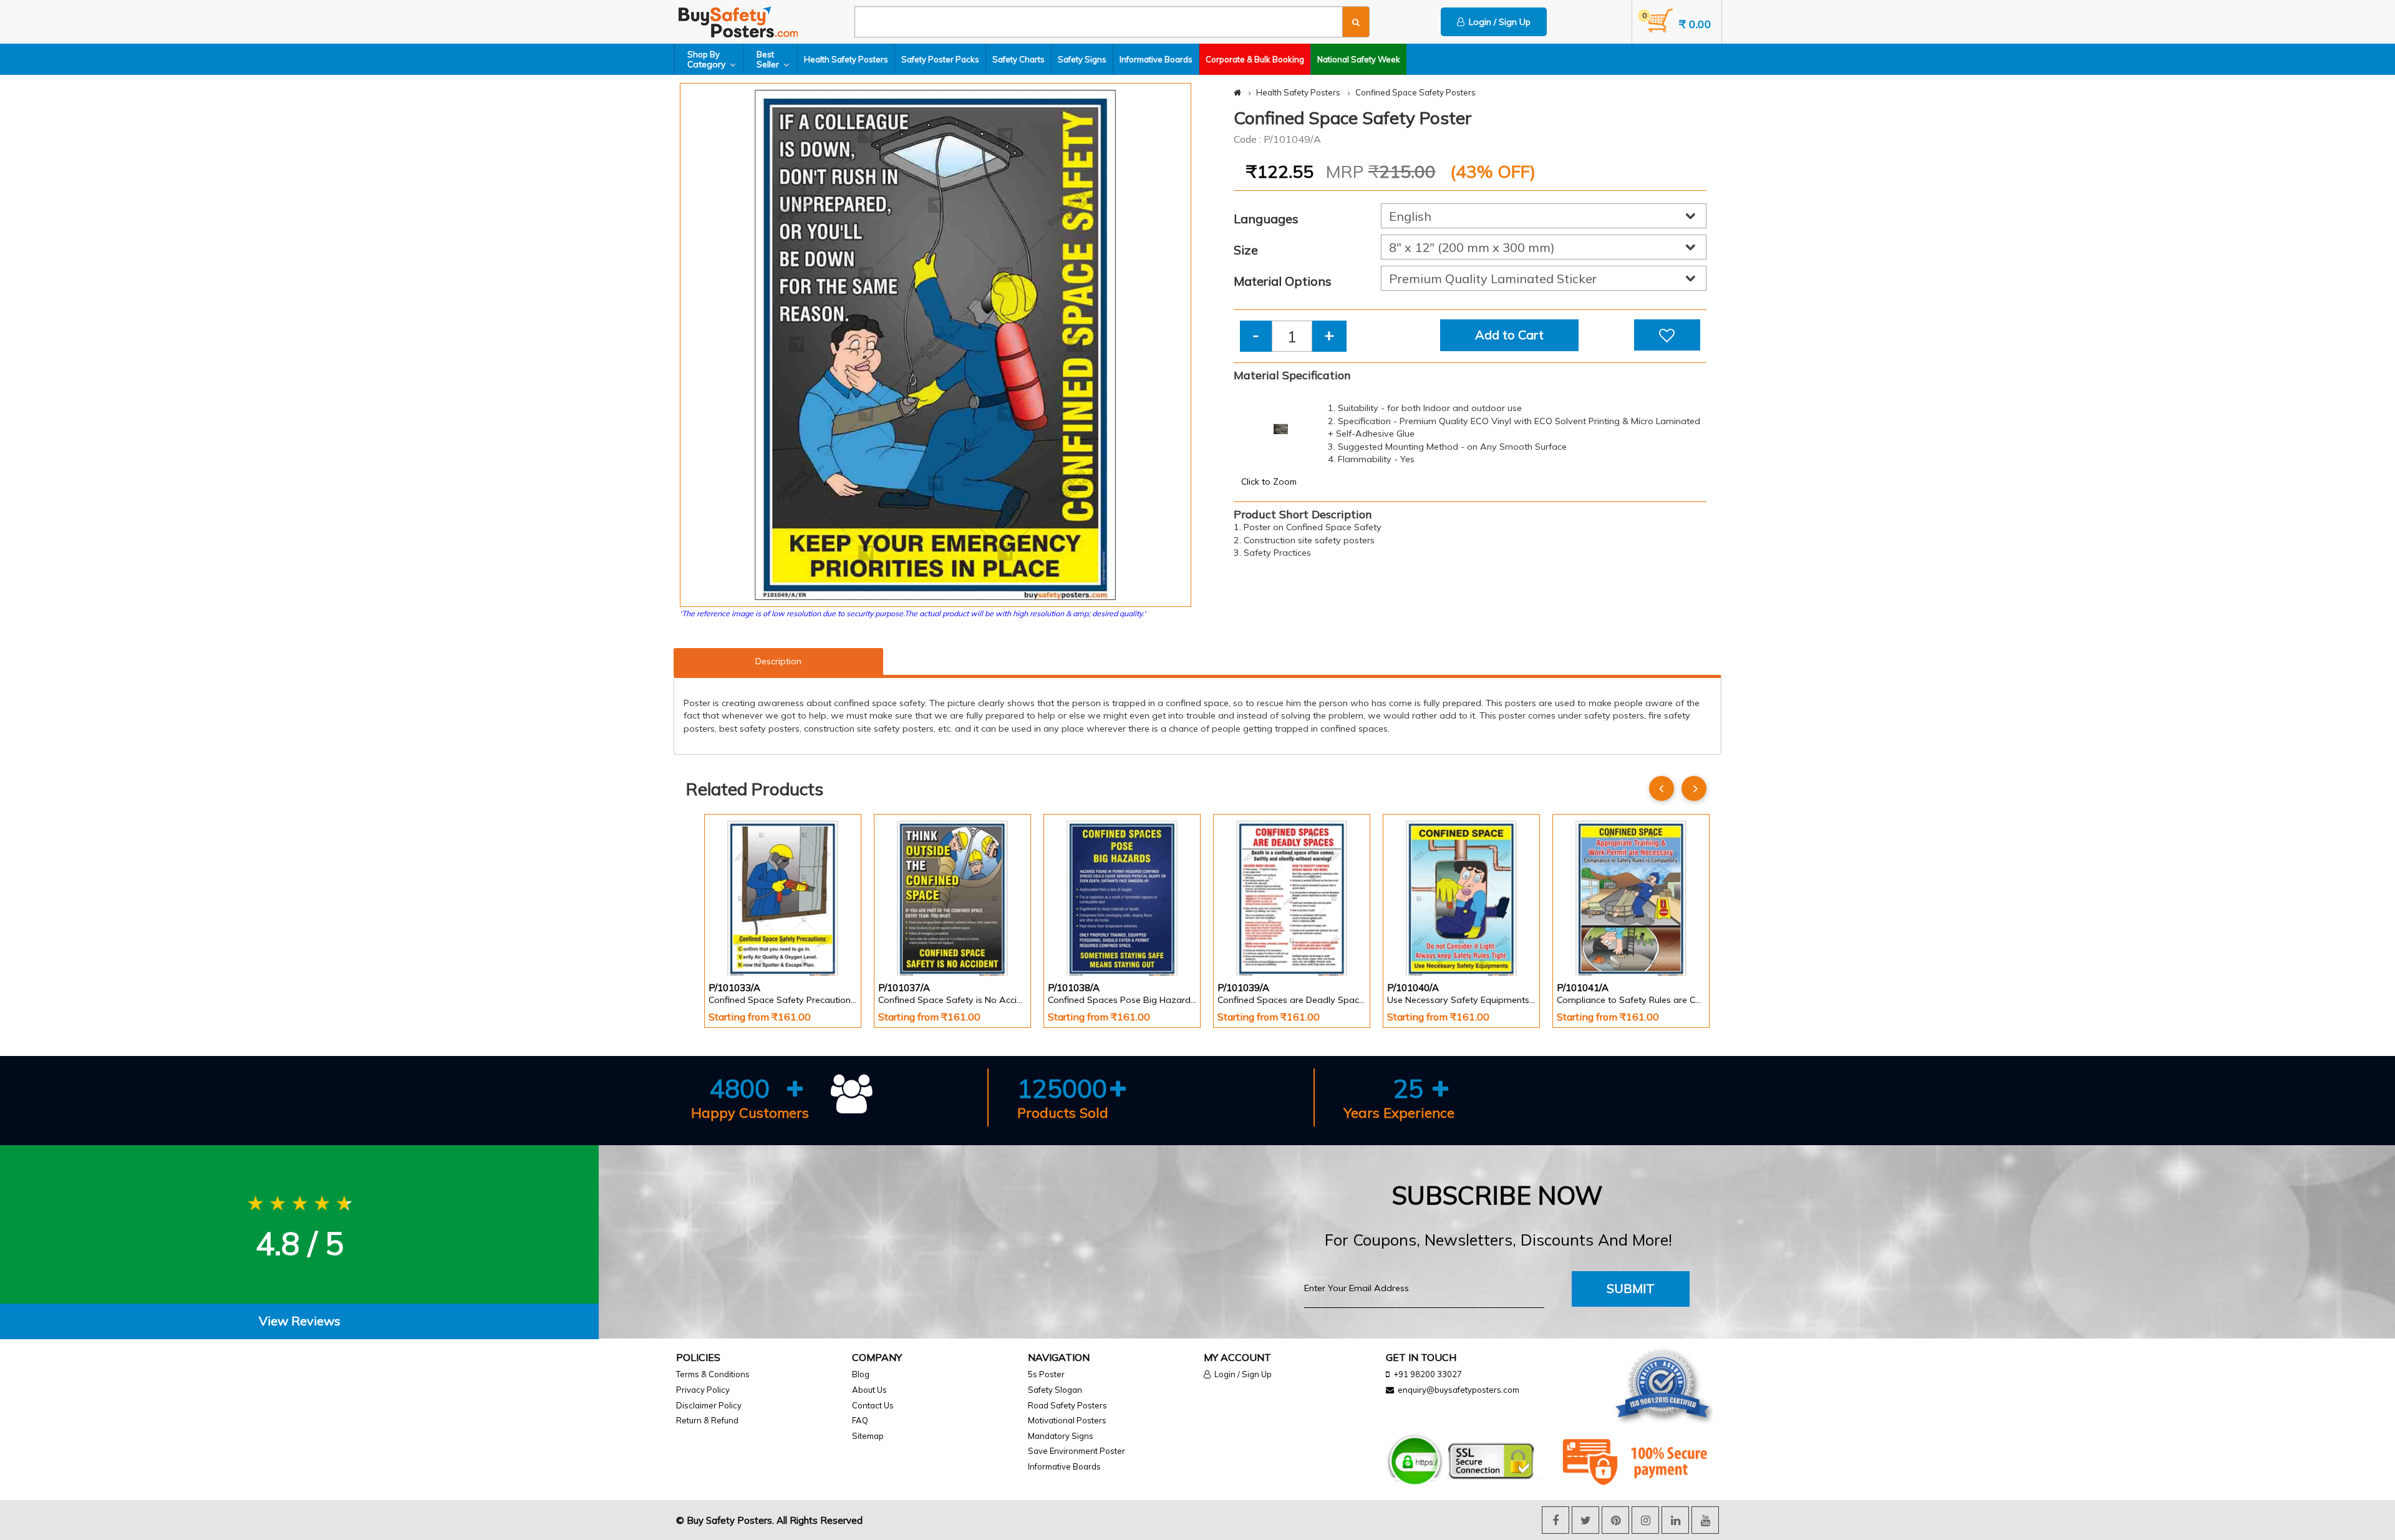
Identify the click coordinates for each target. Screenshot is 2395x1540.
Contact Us (873, 1405)
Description (778, 661)
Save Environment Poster (1077, 1451)
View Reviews (300, 1321)
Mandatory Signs (1061, 1436)
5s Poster (1046, 1374)
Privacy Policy (703, 1390)
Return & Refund (707, 1420)
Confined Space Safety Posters (1415, 92)
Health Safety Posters (846, 59)
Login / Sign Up (1497, 22)
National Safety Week (1359, 59)
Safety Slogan (1055, 1390)
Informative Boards (1156, 59)
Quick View (744, 943)
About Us (869, 1390)
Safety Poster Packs (940, 59)
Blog (861, 1374)
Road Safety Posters (1067, 1405)
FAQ (860, 1420)
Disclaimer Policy (709, 1405)
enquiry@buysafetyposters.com (1459, 1390)
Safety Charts (1018, 59)
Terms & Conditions (713, 1374)
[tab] (299, 1321)
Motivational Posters (1067, 1420)
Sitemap (868, 1436)
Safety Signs (1082, 59)
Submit (1631, 1288)
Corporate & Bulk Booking (1255, 59)
